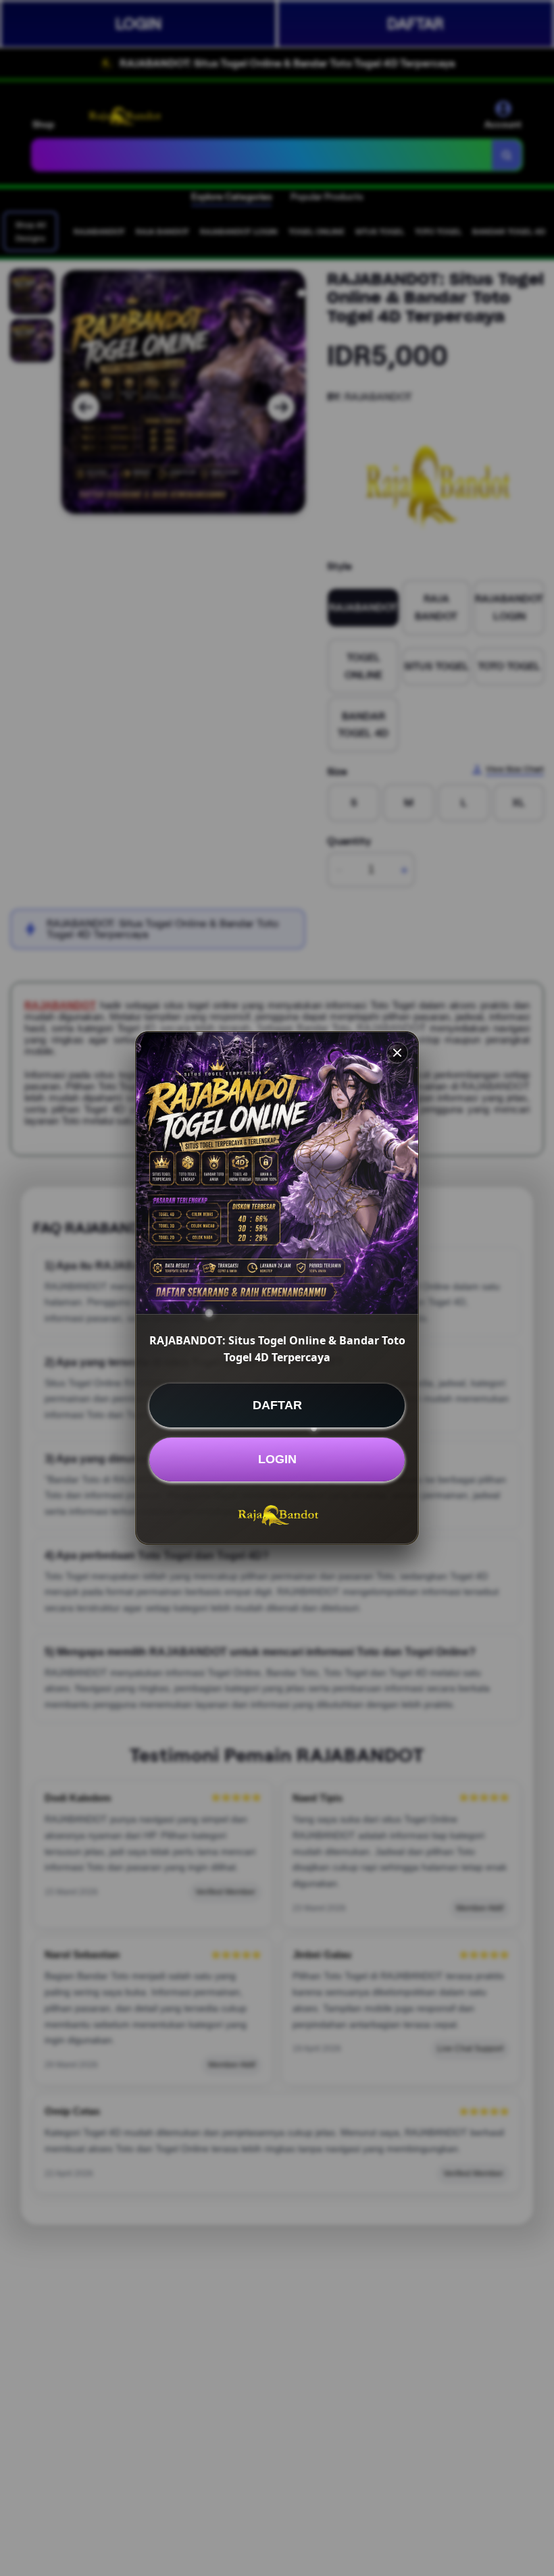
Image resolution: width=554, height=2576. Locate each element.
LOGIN (277, 1459)
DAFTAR (277, 1405)
